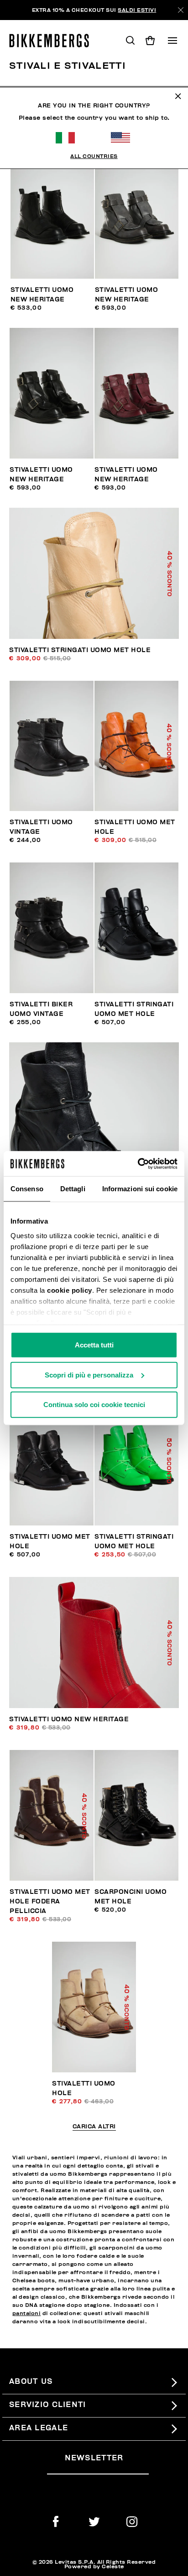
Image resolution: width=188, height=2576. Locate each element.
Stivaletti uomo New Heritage (69, 1719)
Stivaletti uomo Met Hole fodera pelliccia (50, 1901)
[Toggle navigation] (172, 41)
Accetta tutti (94, 1345)
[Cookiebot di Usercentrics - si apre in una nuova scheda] (138, 1163)
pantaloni (27, 2313)
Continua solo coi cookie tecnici (94, 1405)
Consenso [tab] (27, 1189)
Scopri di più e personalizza (89, 1375)
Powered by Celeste (94, 2566)
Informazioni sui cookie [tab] (140, 1189)
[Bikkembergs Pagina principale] (53, 41)
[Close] (181, 10)
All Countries (94, 156)
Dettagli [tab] (73, 1189)
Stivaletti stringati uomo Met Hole (80, 650)
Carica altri (94, 2127)
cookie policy (70, 1290)
